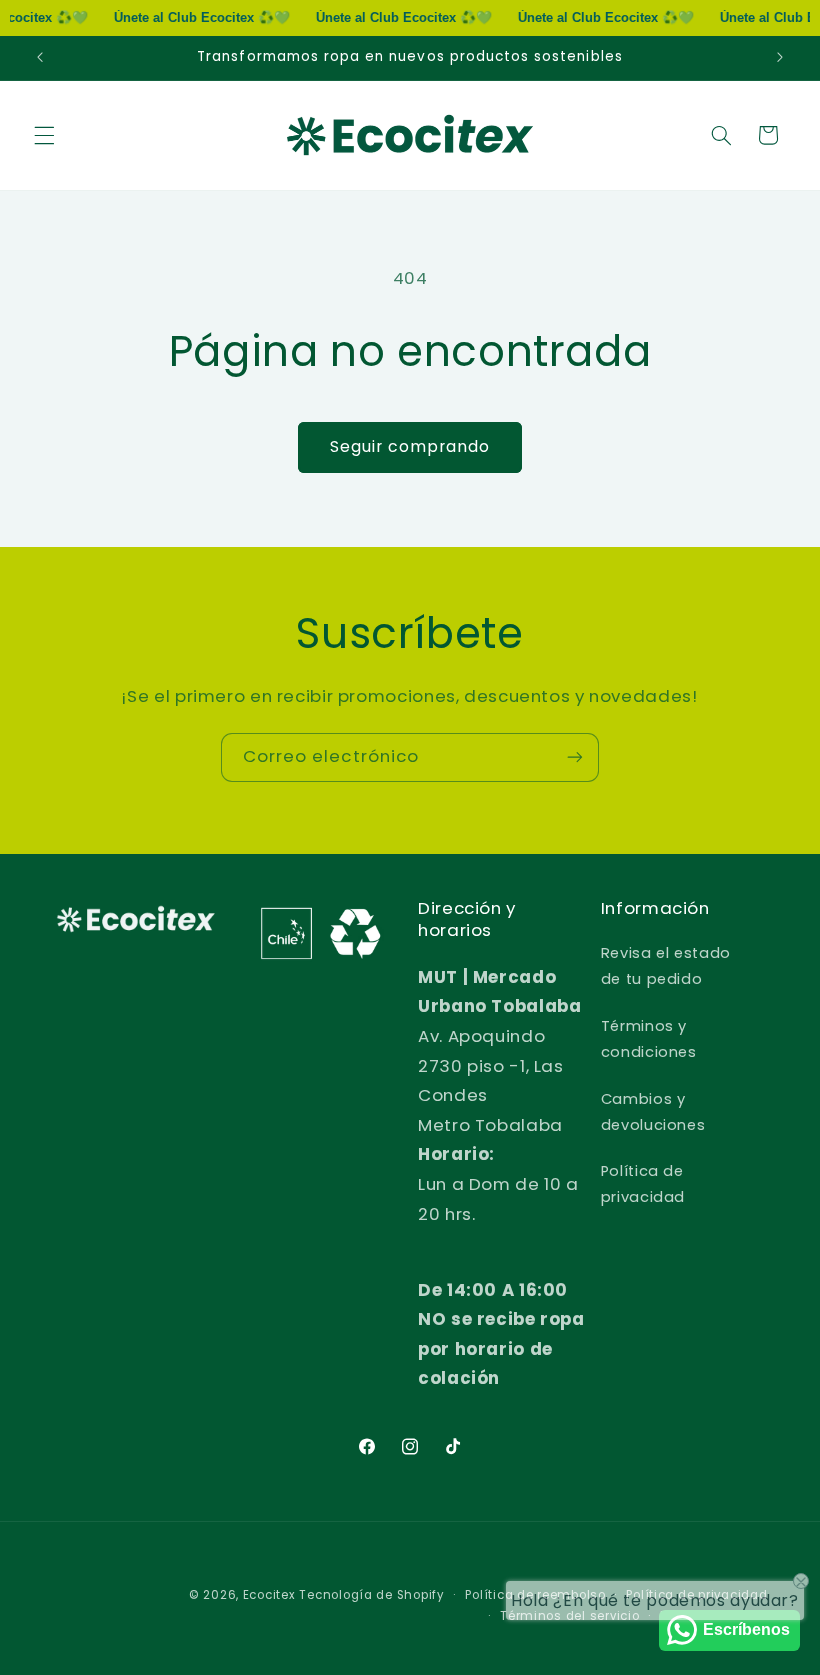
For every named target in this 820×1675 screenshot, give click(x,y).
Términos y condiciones (649, 1039)
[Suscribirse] (575, 757)
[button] (44, 135)
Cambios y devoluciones (653, 1112)
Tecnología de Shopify (371, 1595)
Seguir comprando (410, 446)
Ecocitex (269, 1595)
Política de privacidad (643, 1184)
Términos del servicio (569, 1616)
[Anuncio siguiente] (780, 58)
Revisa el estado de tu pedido (666, 966)
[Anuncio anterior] (40, 58)
